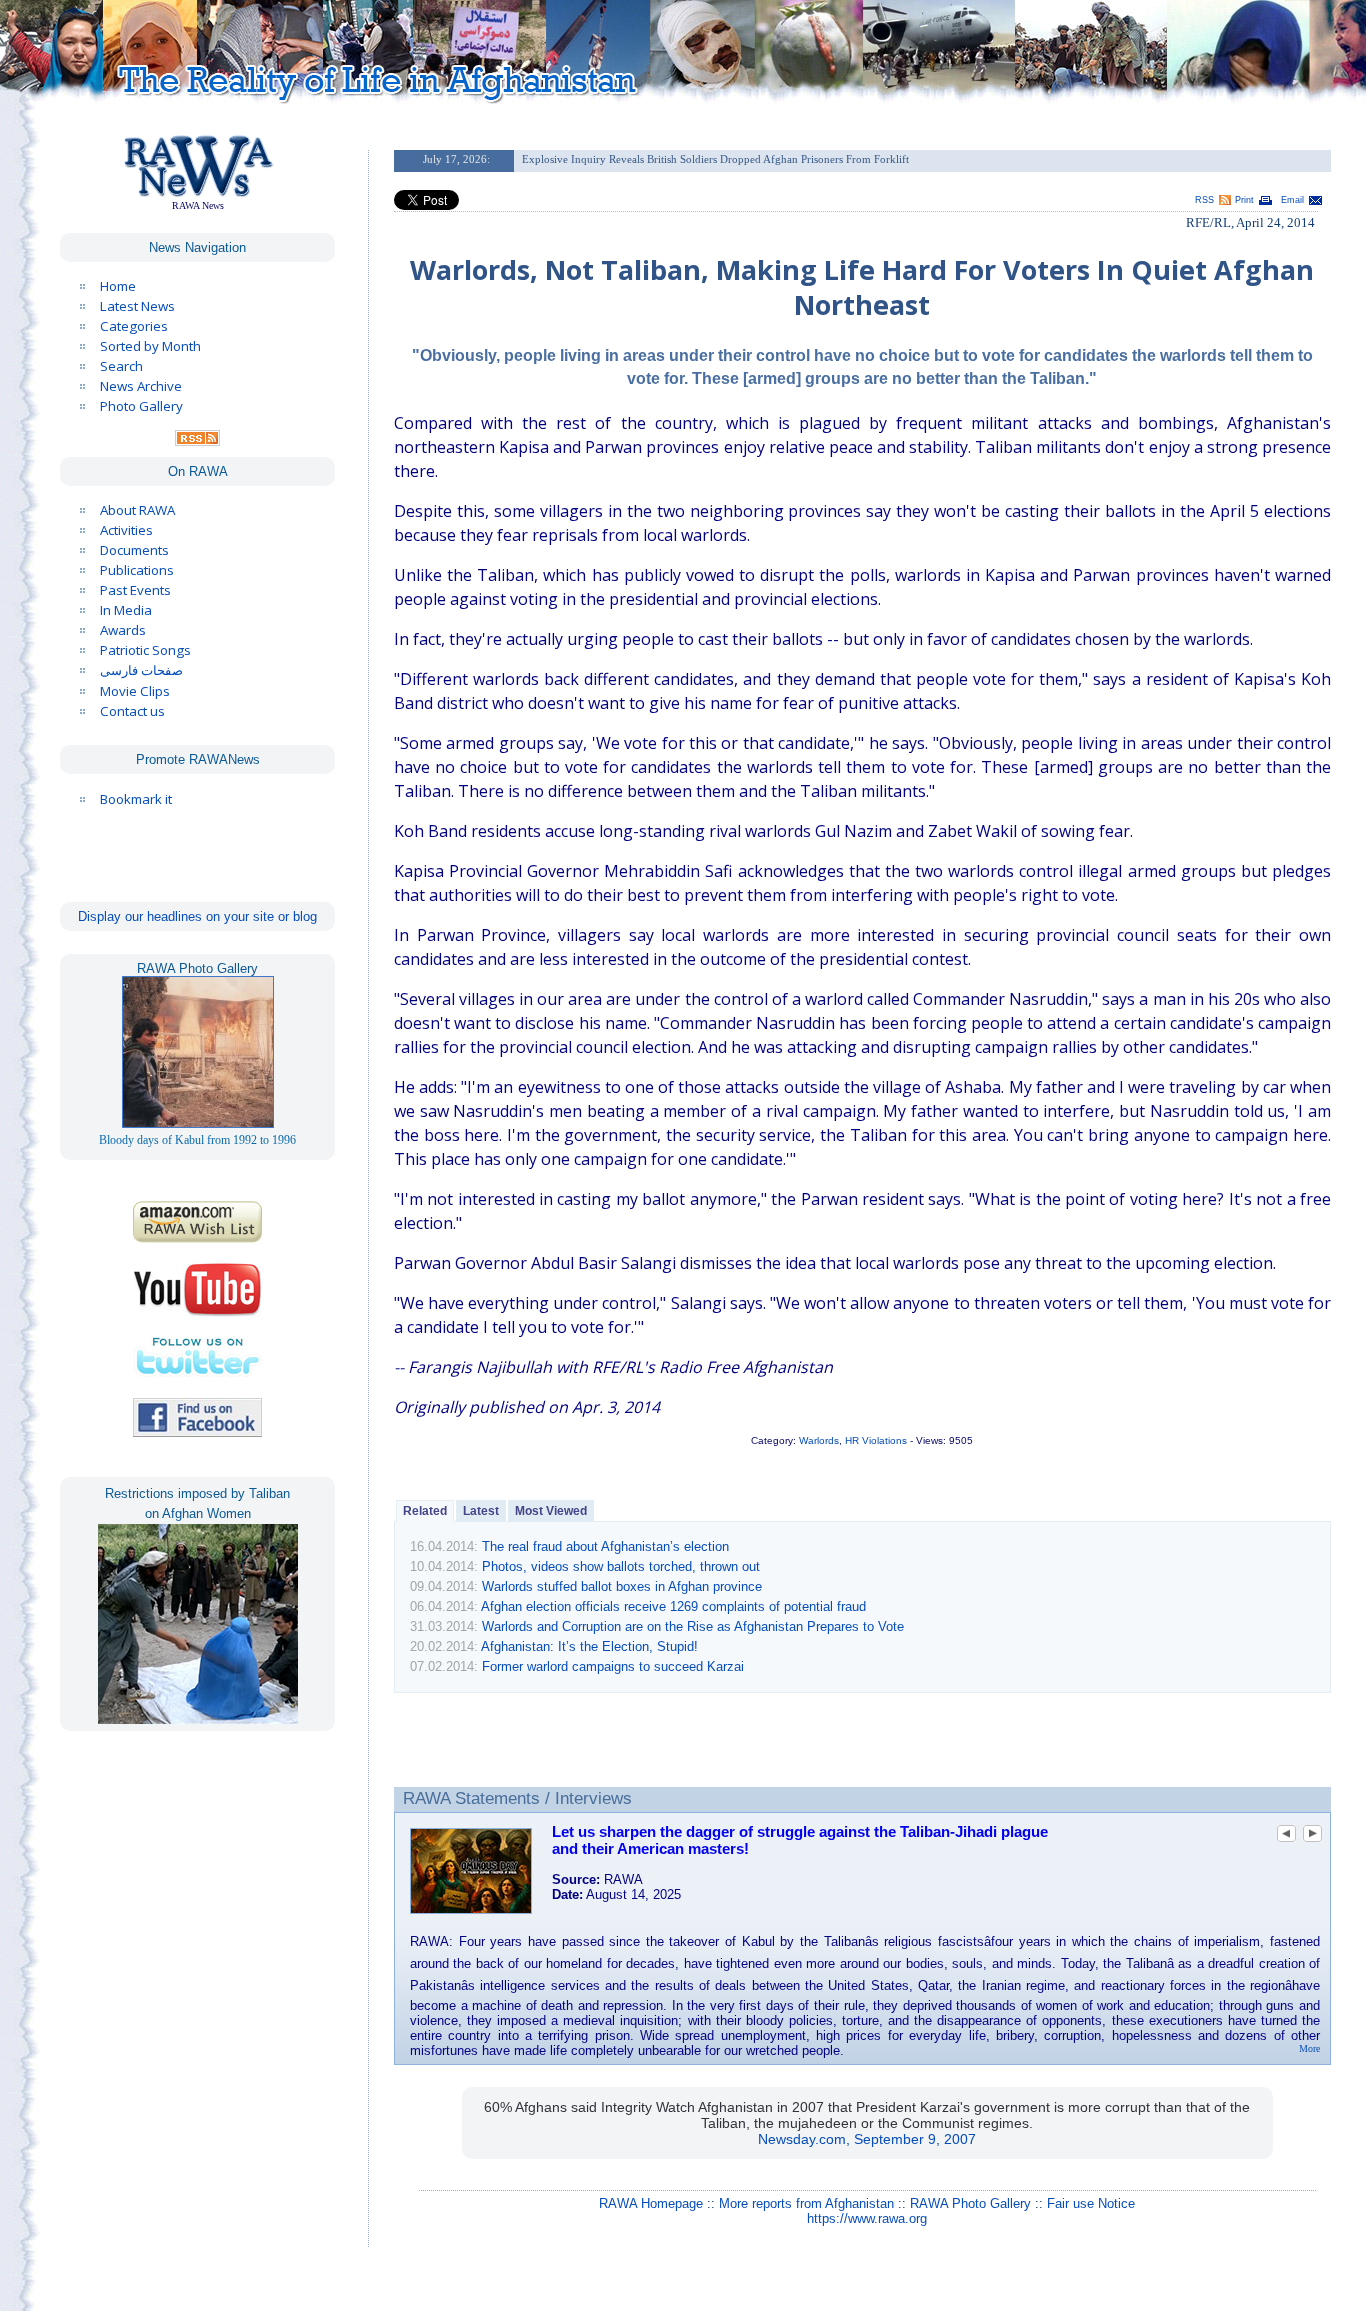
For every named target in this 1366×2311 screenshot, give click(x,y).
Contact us (132, 711)
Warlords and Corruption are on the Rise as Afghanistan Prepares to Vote (693, 1626)
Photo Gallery (141, 406)
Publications (137, 570)
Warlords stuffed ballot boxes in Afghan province (622, 1586)
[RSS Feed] (197, 441)
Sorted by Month (150, 346)
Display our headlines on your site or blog (197, 916)
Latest (481, 1511)
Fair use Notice (1091, 2203)
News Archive (141, 386)
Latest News (137, 306)
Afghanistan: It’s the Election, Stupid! (589, 1646)
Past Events (135, 590)
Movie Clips (135, 691)
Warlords (819, 1440)
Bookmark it (136, 799)
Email (1292, 200)
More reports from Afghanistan (806, 2203)
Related (425, 1511)
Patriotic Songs (145, 650)
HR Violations (876, 1440)
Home (118, 286)
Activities (126, 530)
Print (1244, 200)
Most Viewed (551, 1511)
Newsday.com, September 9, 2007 (867, 2139)
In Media (126, 610)
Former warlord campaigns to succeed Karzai (613, 1666)
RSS (1204, 200)
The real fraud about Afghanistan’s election (605, 1546)
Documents (134, 550)
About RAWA (137, 510)
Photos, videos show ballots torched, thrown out (621, 1566)
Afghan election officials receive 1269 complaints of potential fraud (673, 1606)
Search (121, 366)
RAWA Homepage (651, 2203)
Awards (123, 630)
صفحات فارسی (141, 670)
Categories (134, 326)
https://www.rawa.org (867, 2218)
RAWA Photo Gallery (970, 2203)
